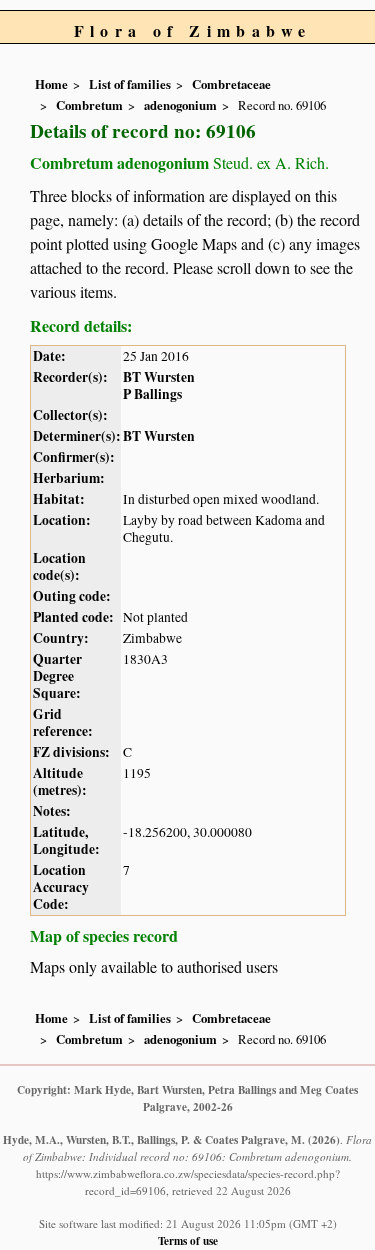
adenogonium (180, 105)
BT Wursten (159, 377)
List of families (130, 84)
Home (51, 84)
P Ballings (152, 394)
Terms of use (188, 1240)
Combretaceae (231, 84)
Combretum (89, 105)
